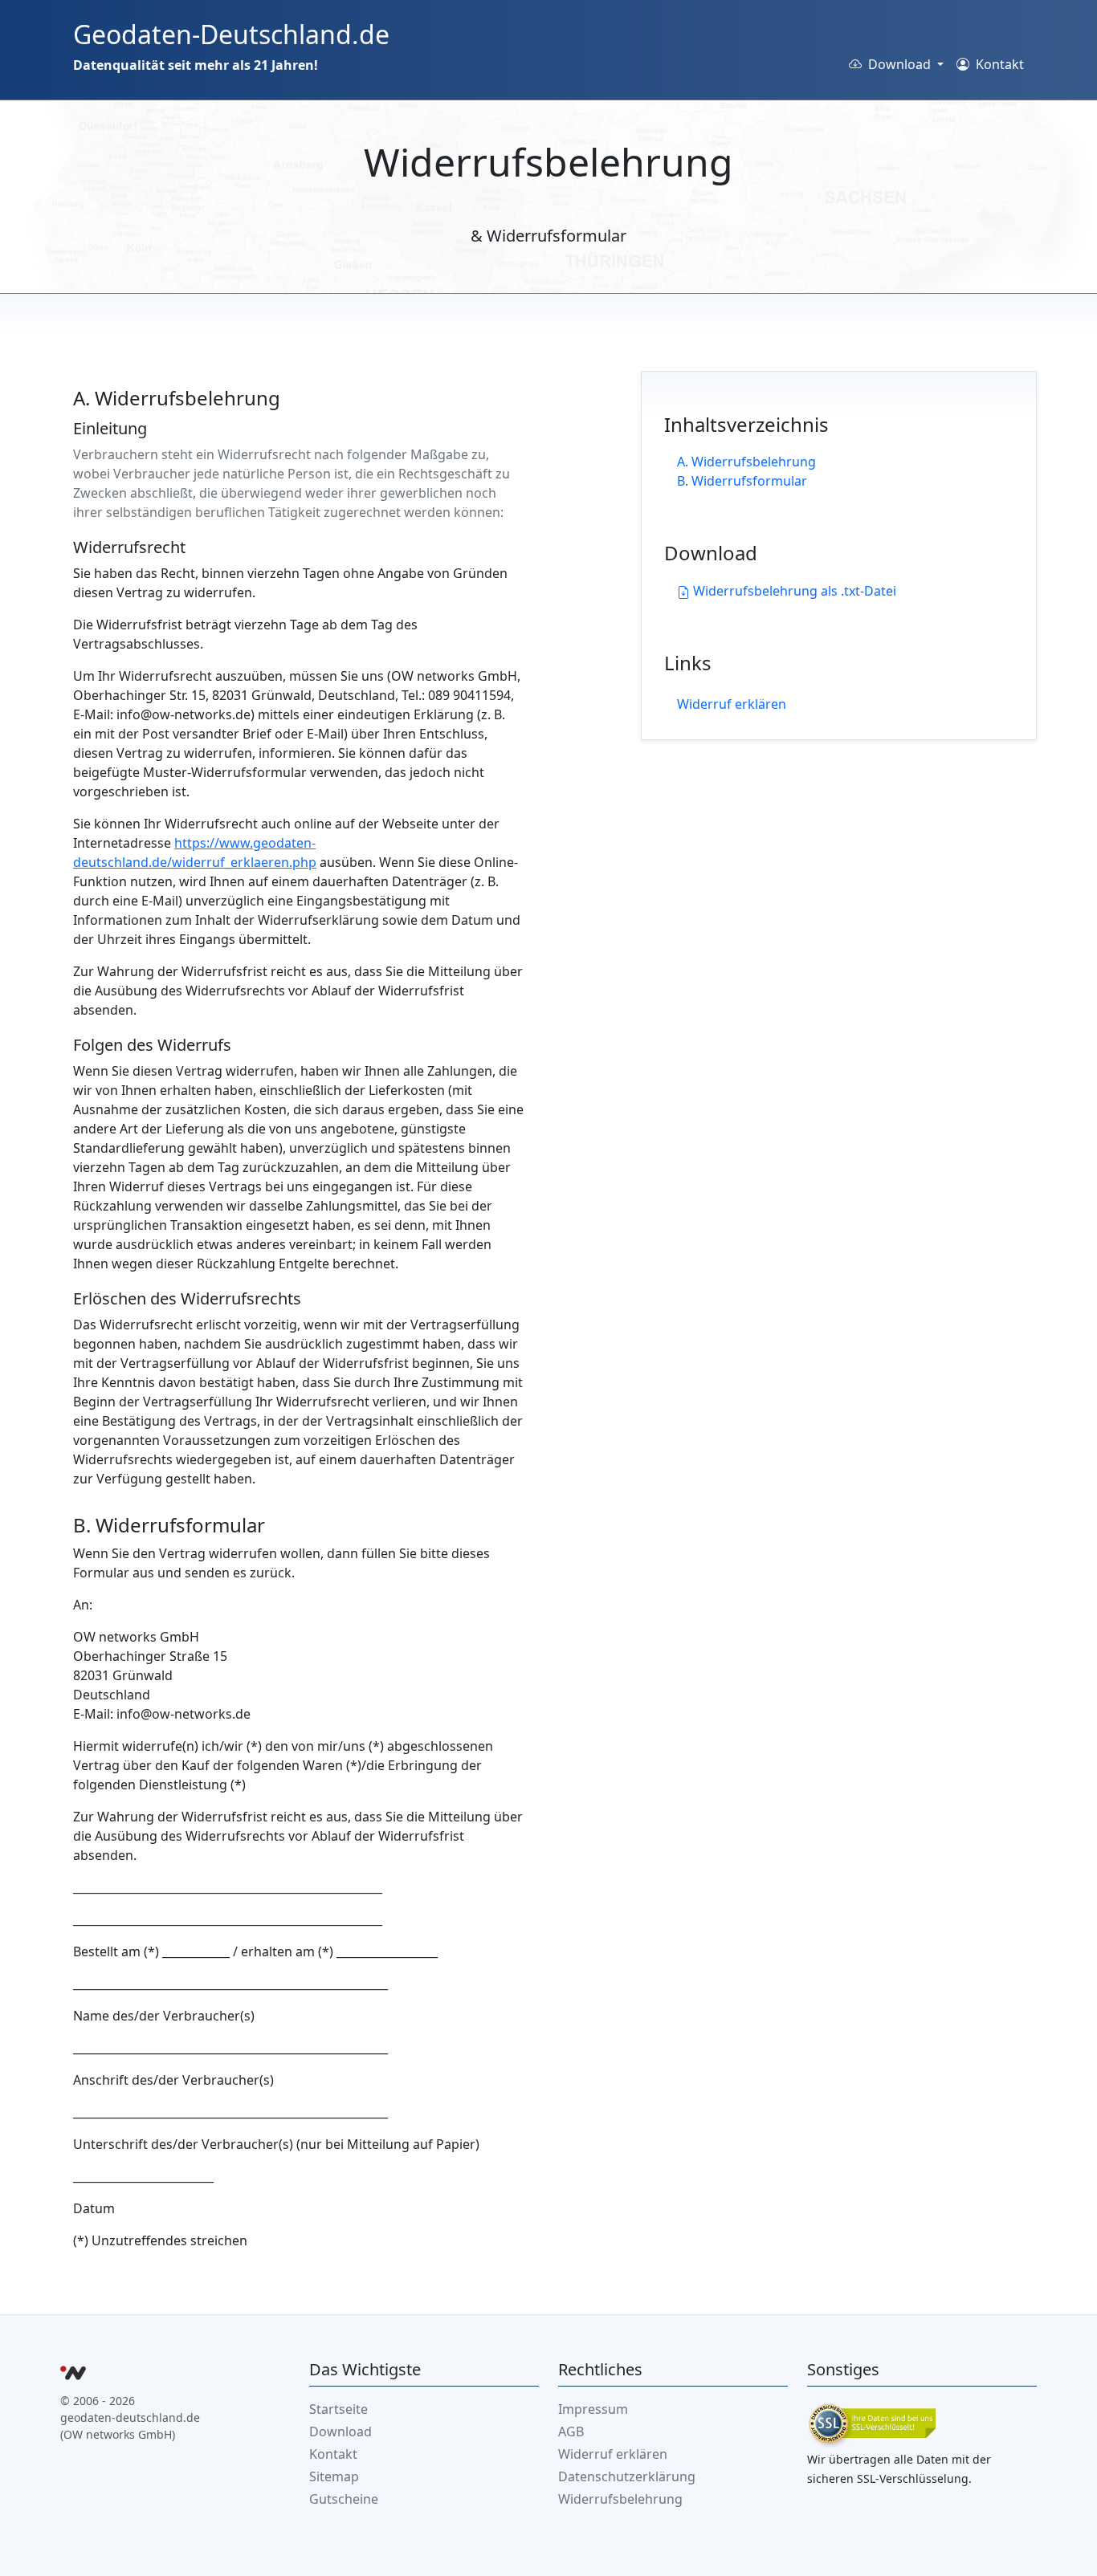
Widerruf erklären (732, 704)
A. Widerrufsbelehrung (746, 462)
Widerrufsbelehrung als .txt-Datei (793, 591)
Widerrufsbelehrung (620, 2499)
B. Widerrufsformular (742, 481)
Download (341, 2432)
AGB (571, 2432)
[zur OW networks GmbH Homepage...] (73, 2375)
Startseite (338, 2409)
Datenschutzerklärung (627, 2476)
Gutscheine (344, 2499)
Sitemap (334, 2476)
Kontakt (998, 64)
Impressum (593, 2409)
